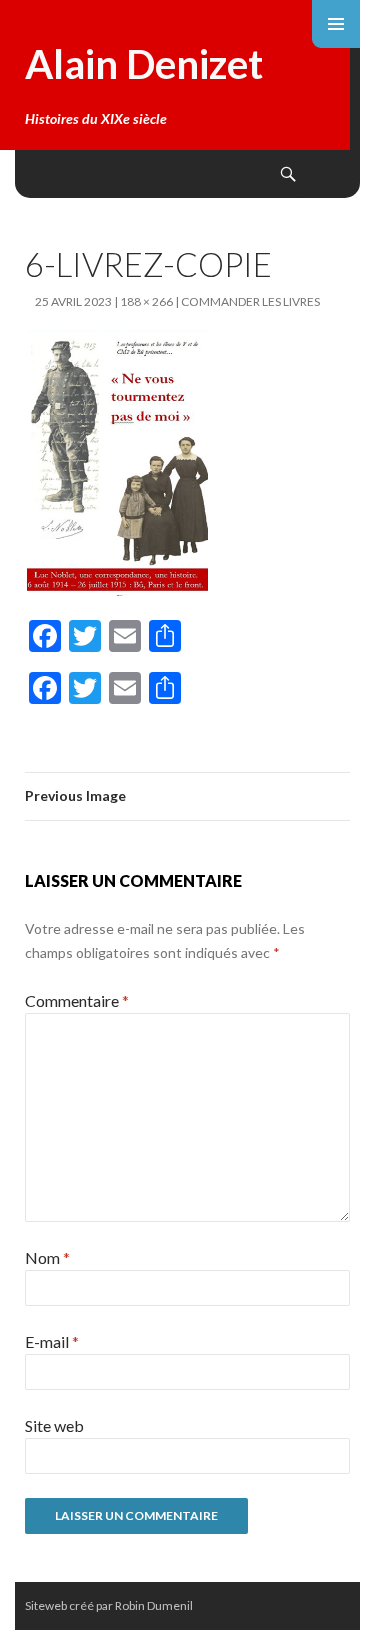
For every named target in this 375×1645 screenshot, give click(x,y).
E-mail (52, 1341)
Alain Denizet (144, 64)
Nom (47, 1257)
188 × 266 (146, 301)
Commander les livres (250, 301)
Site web (54, 1425)
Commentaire (77, 1000)
